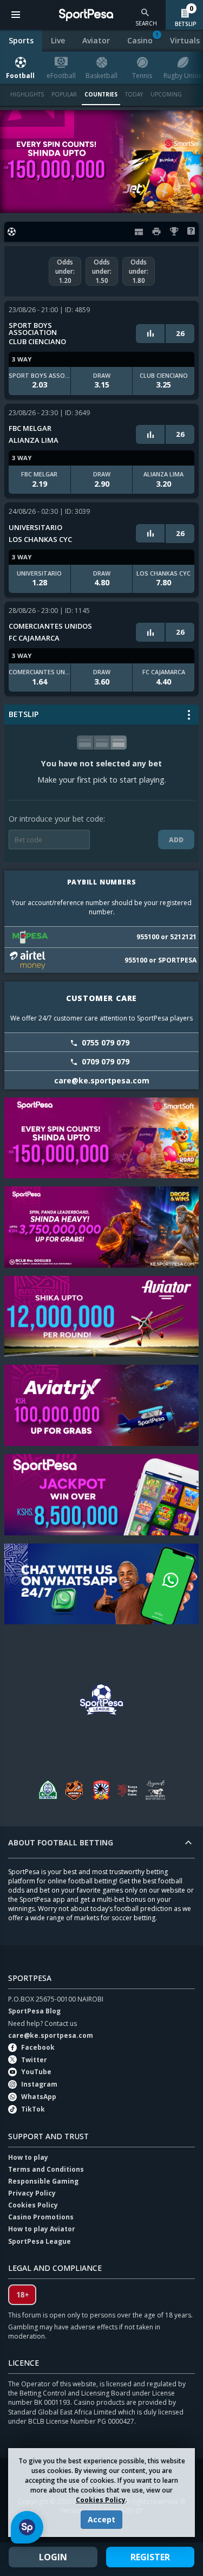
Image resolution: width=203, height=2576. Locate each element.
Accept (101, 2519)
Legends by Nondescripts (156, 1790)
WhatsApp (39, 2097)
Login (53, 2557)
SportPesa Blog (34, 2011)
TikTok (33, 2109)
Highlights (27, 94)
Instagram (39, 2084)
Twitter (34, 2060)
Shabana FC (102, 1790)
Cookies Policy (101, 2500)
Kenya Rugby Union (129, 1790)
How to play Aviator (42, 2229)
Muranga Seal (75, 1790)
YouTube (36, 2072)
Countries (101, 94)
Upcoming (166, 94)
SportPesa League (40, 2241)
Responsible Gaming (43, 2181)
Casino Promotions (41, 2217)
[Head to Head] (150, 333)
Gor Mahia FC (48, 1790)
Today (134, 94)
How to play (28, 2157)
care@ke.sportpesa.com (51, 2035)
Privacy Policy (32, 2193)
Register (150, 2557)
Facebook (38, 2047)
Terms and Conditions (46, 2169)
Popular (64, 94)
